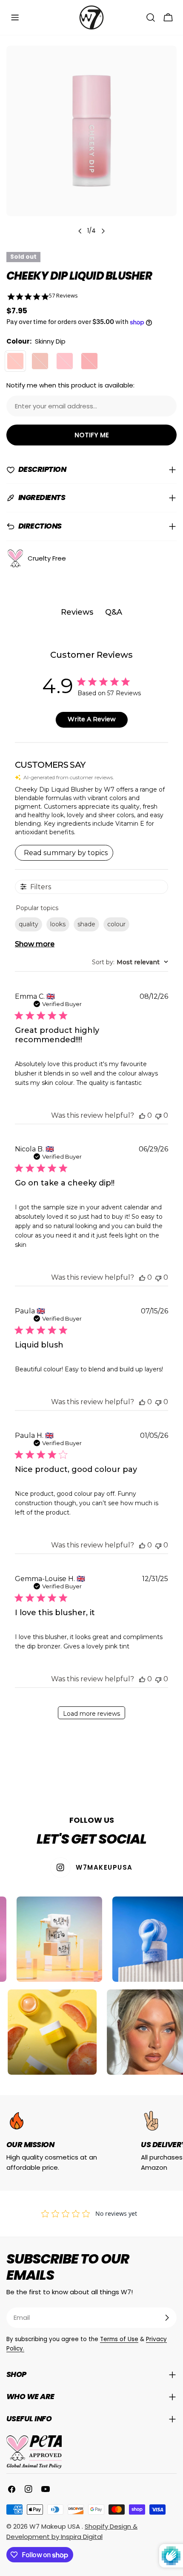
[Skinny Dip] (15, 361)
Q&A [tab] (114, 612)
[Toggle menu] (15, 17)
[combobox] (130, 962)
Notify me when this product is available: (70, 385)
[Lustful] (40, 361)
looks (58, 924)
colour (116, 924)
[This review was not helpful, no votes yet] (158, 1115)
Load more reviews (91, 1714)
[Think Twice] (65, 361)
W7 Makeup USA (56, 2526)
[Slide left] (80, 231)
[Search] (151, 17)
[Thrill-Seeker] (89, 361)
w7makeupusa (104, 1867)
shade (86, 924)
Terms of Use (119, 2339)
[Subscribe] (167, 2318)
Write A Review (92, 719)
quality (29, 924)
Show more (35, 944)
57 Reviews (63, 296)
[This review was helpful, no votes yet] (142, 1115)
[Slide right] (103, 231)
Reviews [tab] (77, 612)
